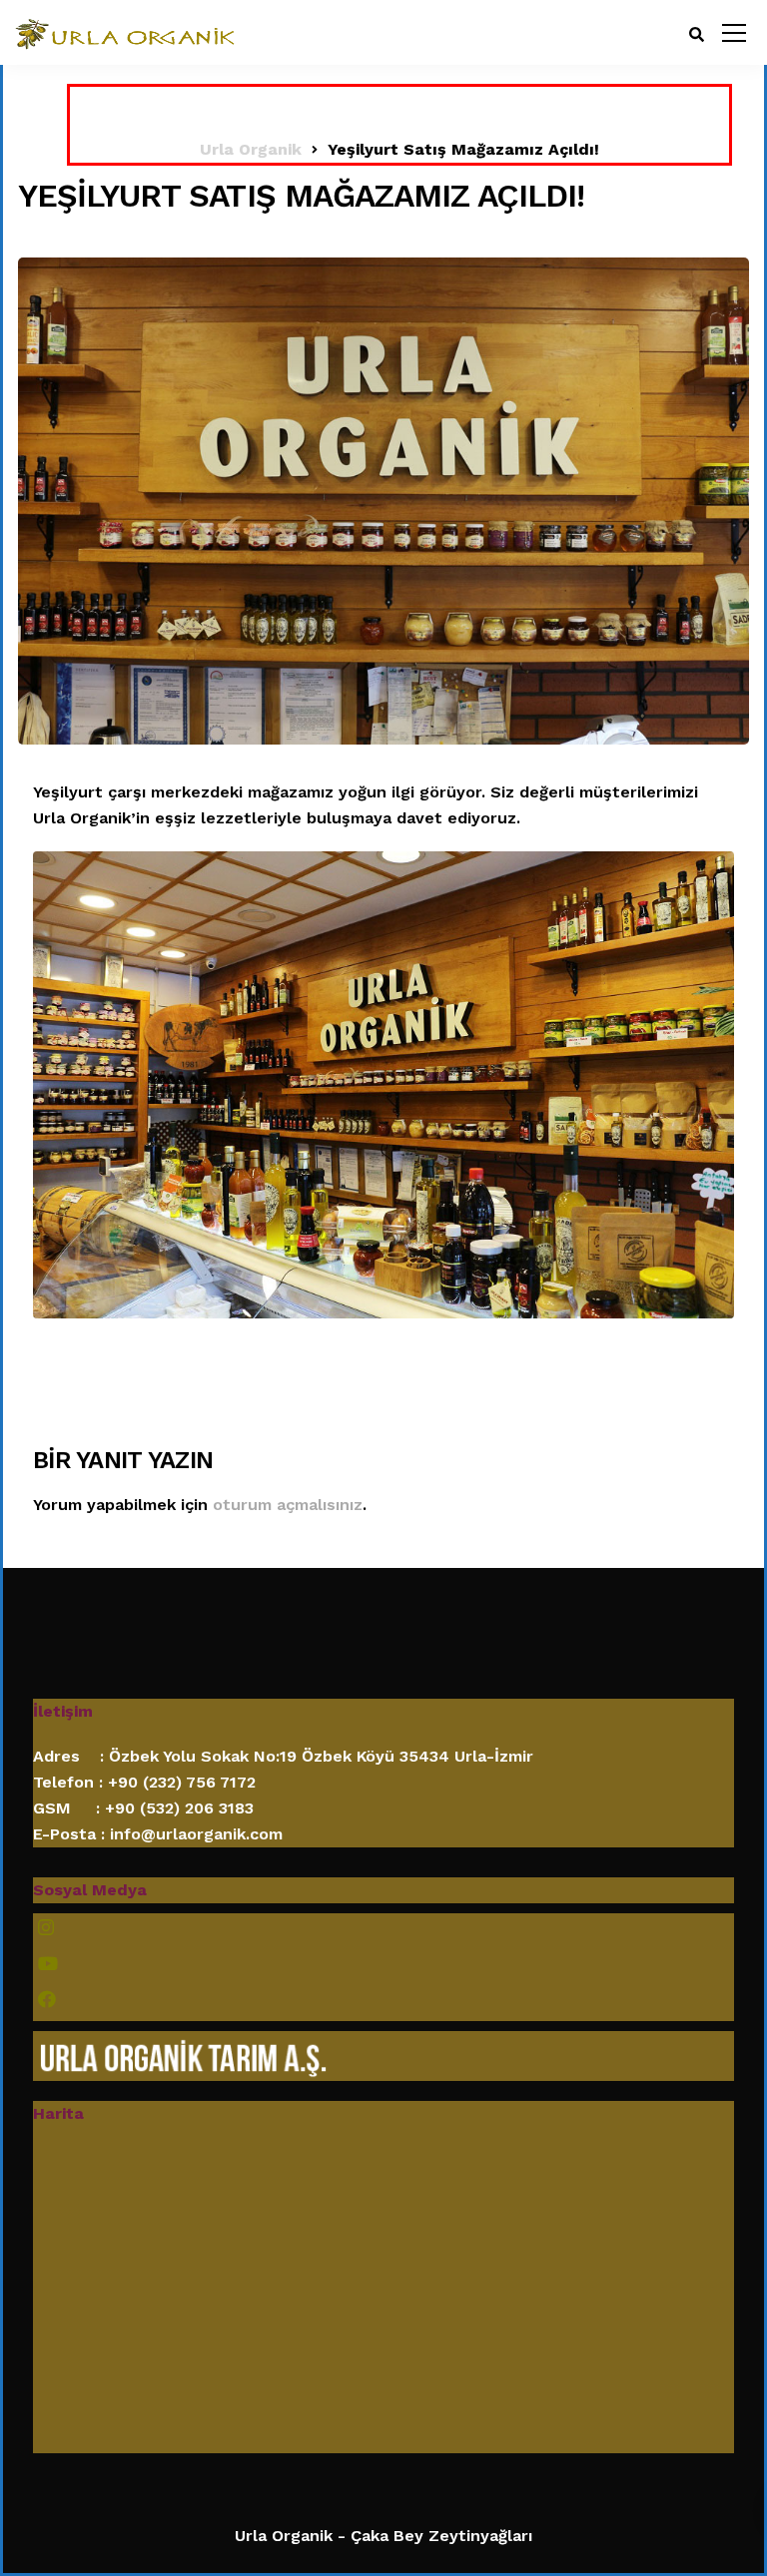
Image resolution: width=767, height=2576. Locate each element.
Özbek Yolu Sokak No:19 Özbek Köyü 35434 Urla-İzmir (321, 1756)
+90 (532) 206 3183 (179, 1808)
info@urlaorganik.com (196, 1834)
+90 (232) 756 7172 (182, 1782)
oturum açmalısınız (288, 1505)
